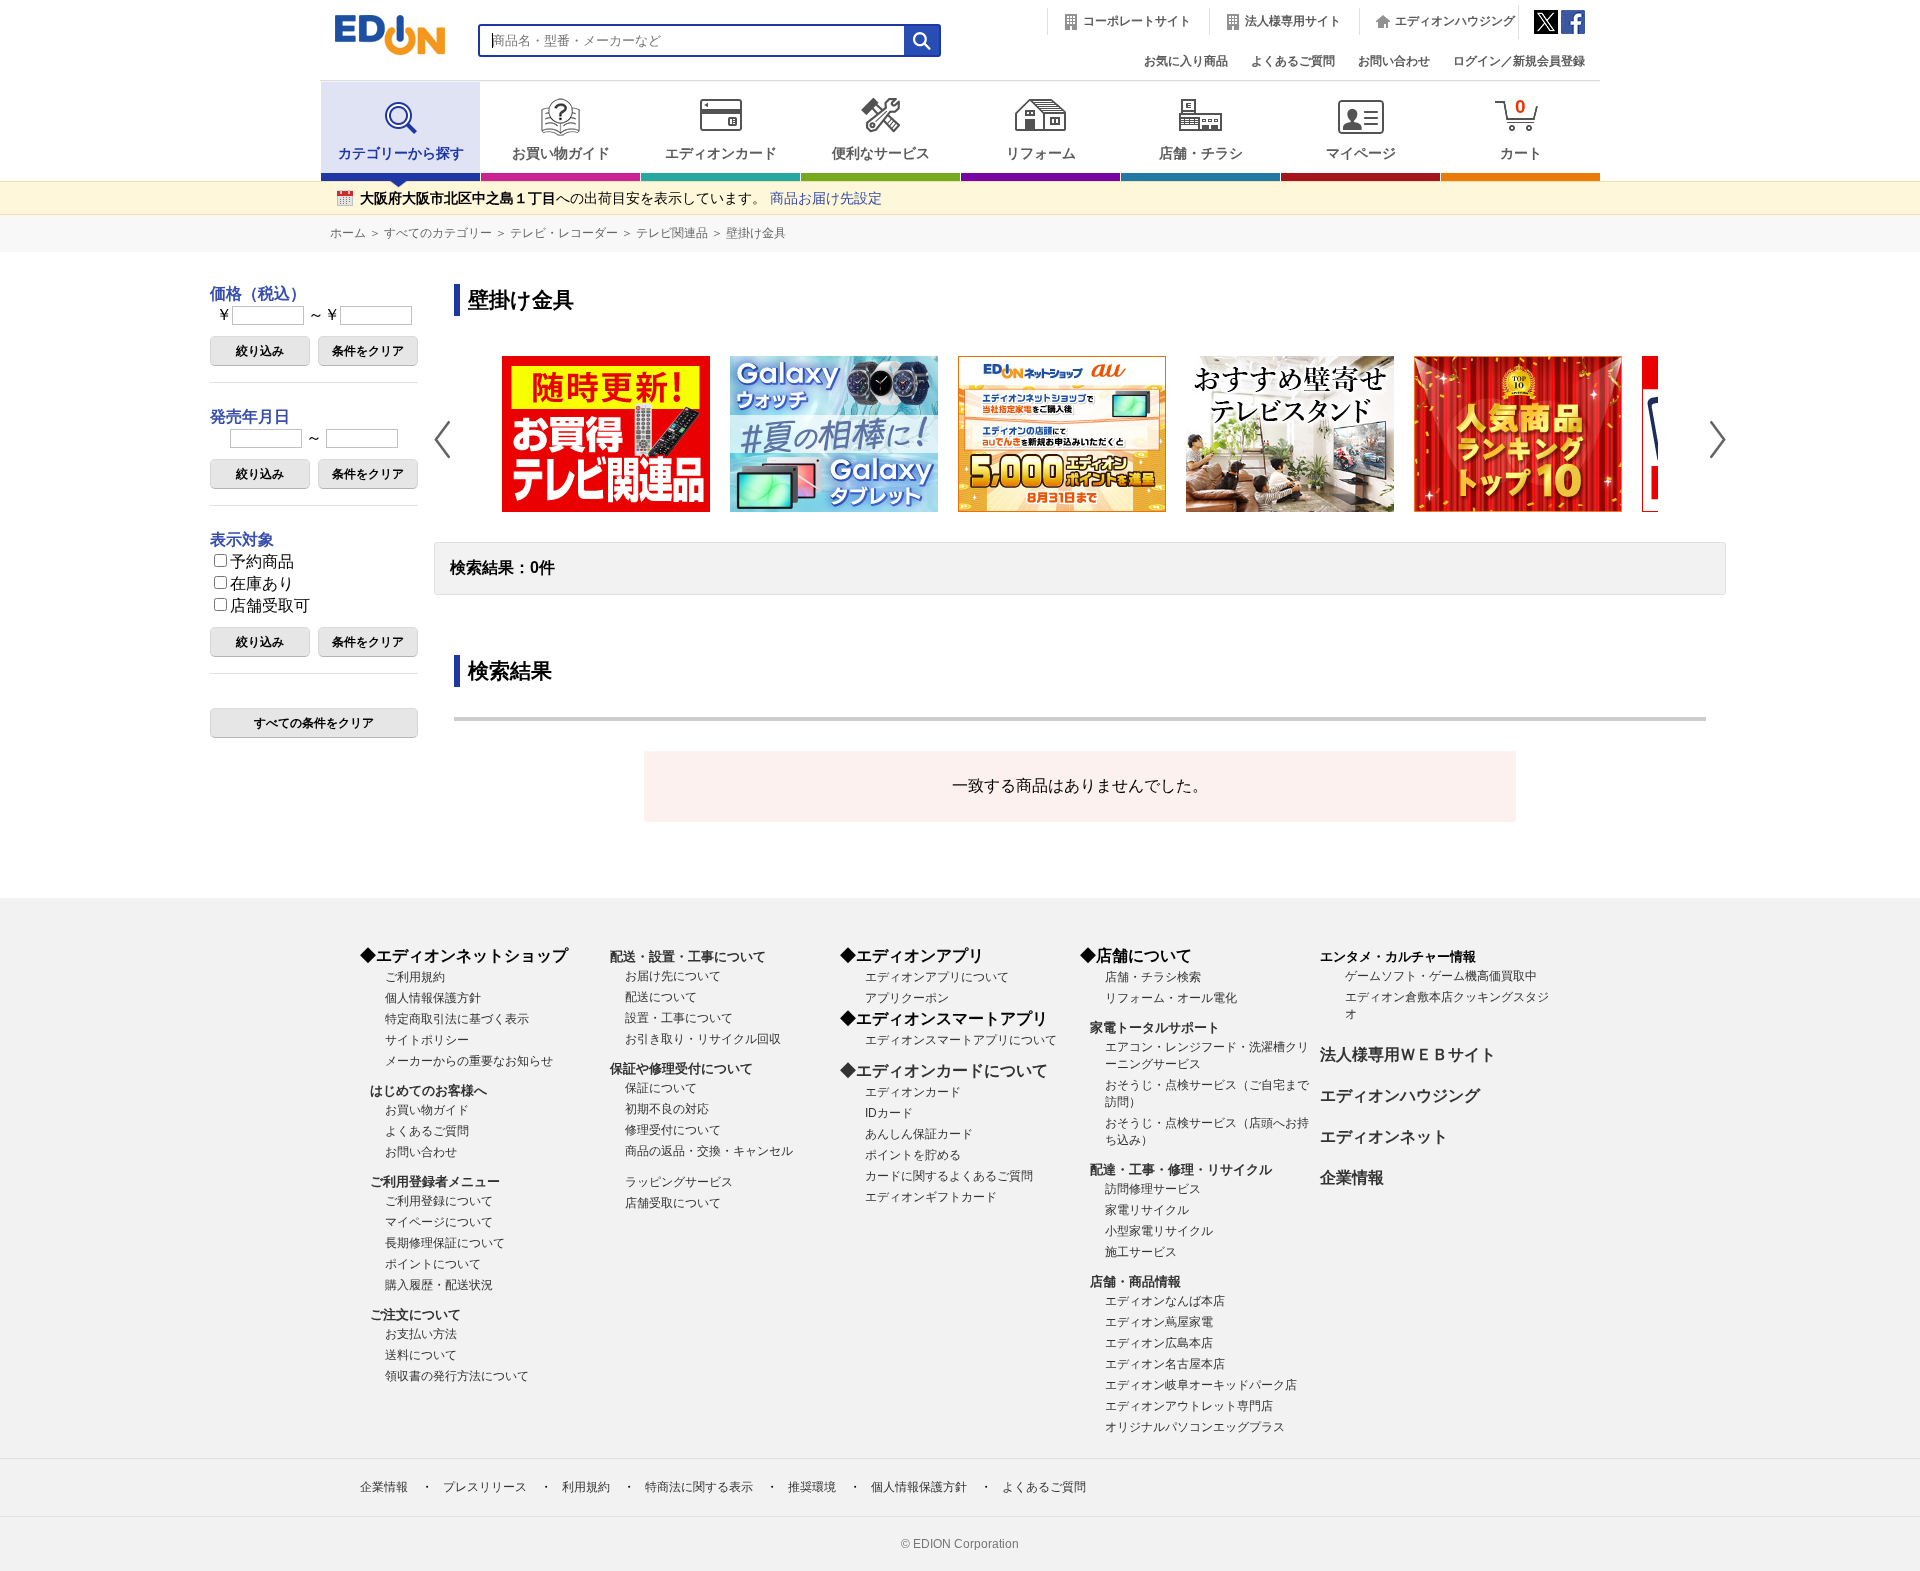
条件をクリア (368, 351)
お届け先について (673, 976)
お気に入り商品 (1186, 61)
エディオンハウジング (1455, 21)
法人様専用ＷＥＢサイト (1408, 1054)
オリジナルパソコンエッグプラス (1195, 1427)
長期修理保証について (445, 1243)
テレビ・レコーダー (564, 233)
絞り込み (260, 351)
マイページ (1361, 153)
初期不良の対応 (667, 1109)
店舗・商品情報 (1135, 1281)
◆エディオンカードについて (944, 1070)
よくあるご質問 (1293, 61)
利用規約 (586, 1487)
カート (1521, 128)
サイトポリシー (427, 1040)
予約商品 (262, 561)
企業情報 (1352, 1177)
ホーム (348, 233)
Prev (450, 439)
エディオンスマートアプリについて (961, 1040)
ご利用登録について (439, 1201)
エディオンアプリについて (937, 977)
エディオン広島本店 (1159, 1343)
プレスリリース (485, 1487)
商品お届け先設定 (826, 198)
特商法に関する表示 (699, 1487)
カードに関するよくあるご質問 (949, 1176)
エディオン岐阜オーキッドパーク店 (1201, 1385)
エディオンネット (1384, 1136)
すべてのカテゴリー (438, 233)
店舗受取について (673, 1203)
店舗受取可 (270, 605)
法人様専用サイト (1293, 21)
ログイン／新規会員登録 (1519, 61)
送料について (421, 1355)
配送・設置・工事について (688, 956)
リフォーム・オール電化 (1171, 998)
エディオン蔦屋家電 (1159, 1322)
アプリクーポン (907, 998)
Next (1710, 439)
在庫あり (262, 583)
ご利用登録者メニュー (435, 1181)
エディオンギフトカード (931, 1197)
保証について (661, 1088)
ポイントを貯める (913, 1155)
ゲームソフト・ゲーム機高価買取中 (1441, 976)
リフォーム (1041, 153)
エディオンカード (721, 153)
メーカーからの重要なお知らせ (469, 1061)
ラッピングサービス (679, 1182)
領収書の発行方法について (457, 1376)
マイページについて (439, 1222)
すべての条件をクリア (314, 723)
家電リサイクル (1147, 1210)
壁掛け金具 (756, 233)
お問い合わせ (1394, 61)
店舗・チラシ (1201, 153)
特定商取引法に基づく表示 (457, 1019)
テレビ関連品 (672, 233)
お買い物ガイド (561, 153)
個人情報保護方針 (433, 998)
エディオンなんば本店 (1165, 1301)
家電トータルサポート (1155, 1027)
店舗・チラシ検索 (1153, 977)
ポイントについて (433, 1264)
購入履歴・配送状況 (439, 1285)
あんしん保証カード (919, 1134)
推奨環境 (812, 1487)
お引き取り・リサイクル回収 (703, 1039)
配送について (661, 997)
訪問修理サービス (1153, 1189)
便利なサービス (881, 153)
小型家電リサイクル (1159, 1231)
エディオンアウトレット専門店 (1189, 1406)
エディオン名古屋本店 (1165, 1364)
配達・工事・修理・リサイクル (1181, 1169)
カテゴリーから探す (401, 153)
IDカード (889, 1113)
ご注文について (415, 1314)
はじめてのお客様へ (428, 1090)
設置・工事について (679, 1018)
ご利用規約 (415, 977)
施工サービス (1141, 1252)
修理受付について (673, 1130)
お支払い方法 (421, 1334)
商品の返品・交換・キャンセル (709, 1151)
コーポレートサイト (1137, 21)
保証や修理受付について (681, 1068)
